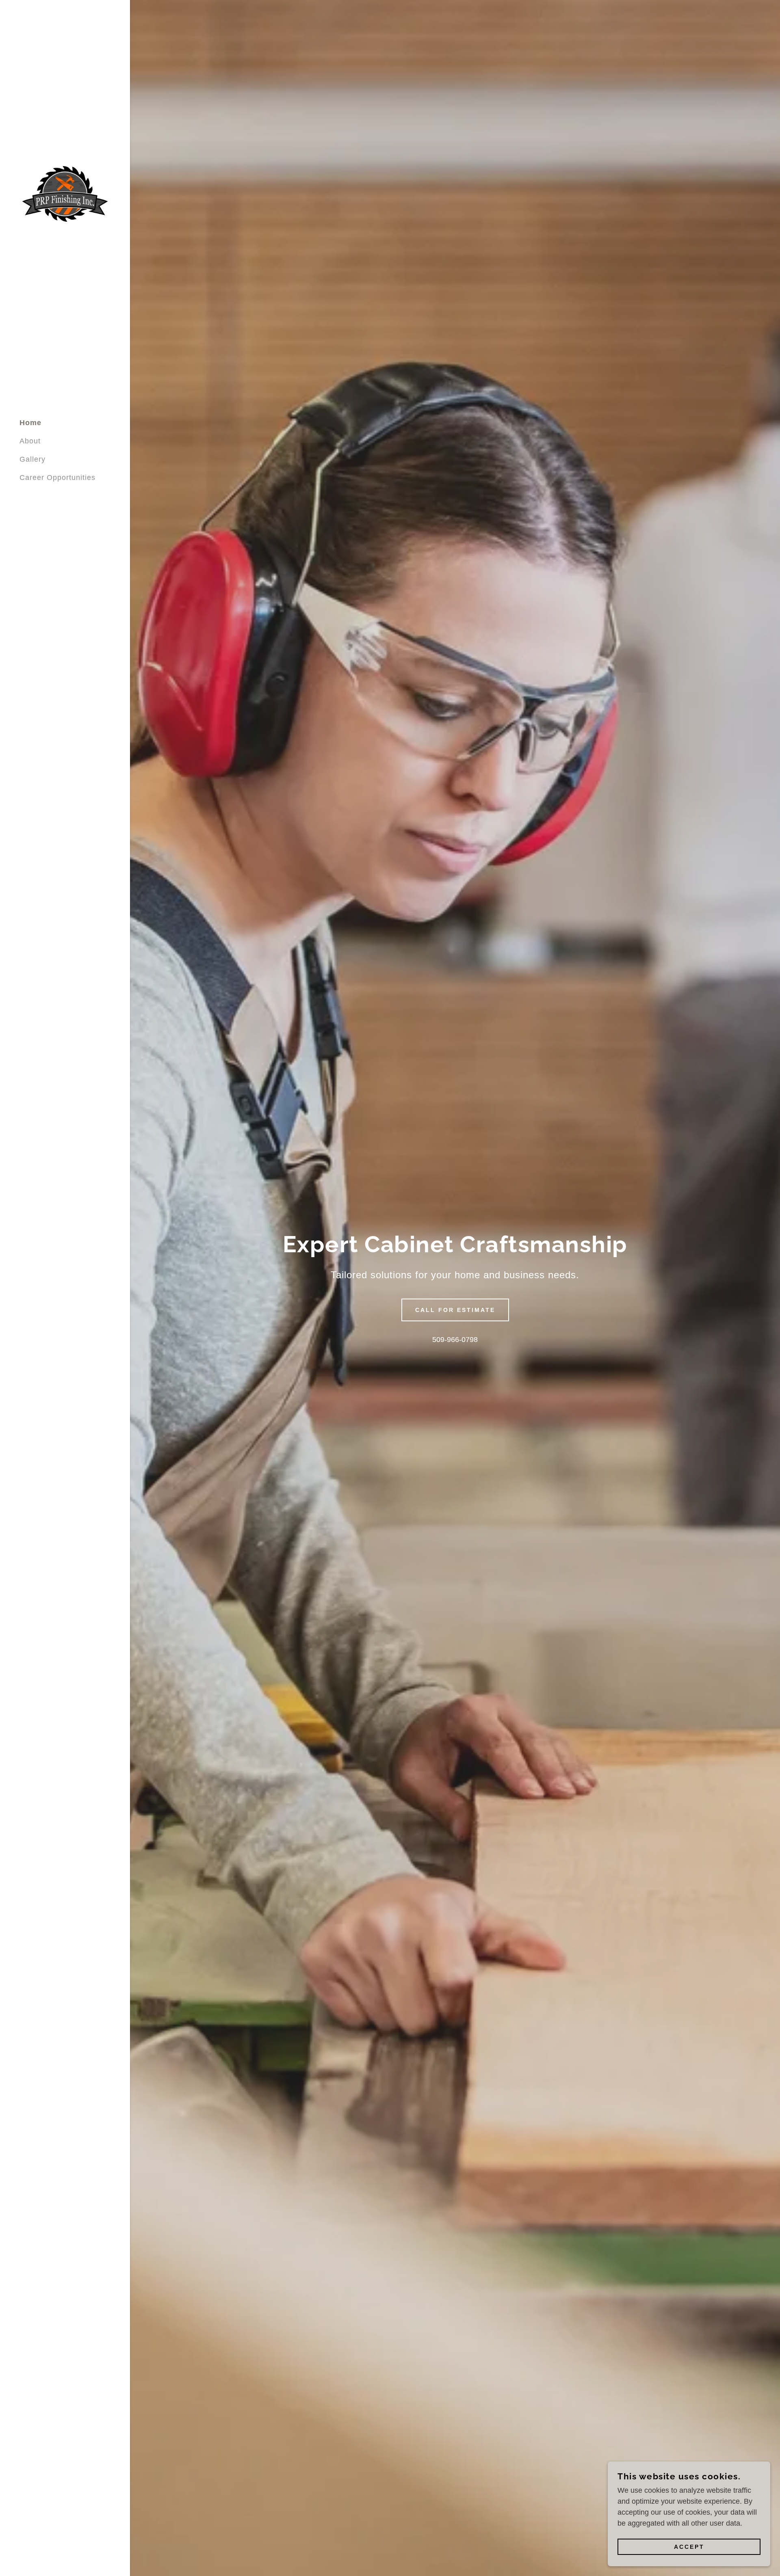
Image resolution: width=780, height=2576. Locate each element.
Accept (689, 2547)
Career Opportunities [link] (57, 478)
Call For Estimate (455, 1310)
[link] (65, 193)
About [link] (30, 441)
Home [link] (30, 423)
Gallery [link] (32, 459)
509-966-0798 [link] (455, 1340)
